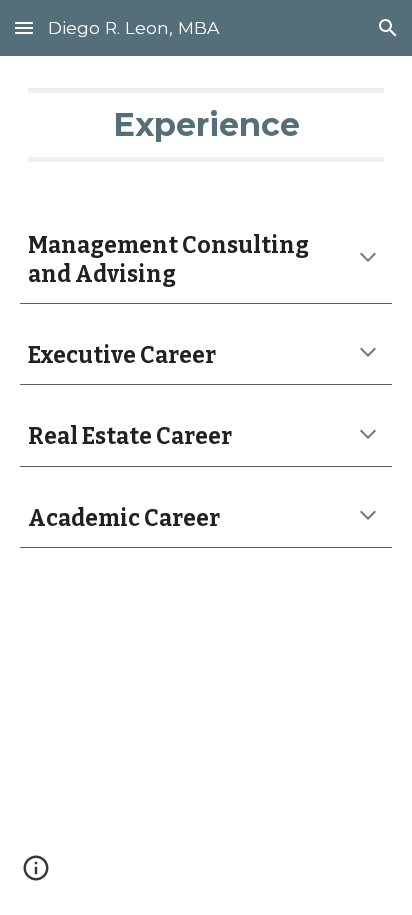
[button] (24, 27)
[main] (206, 125)
